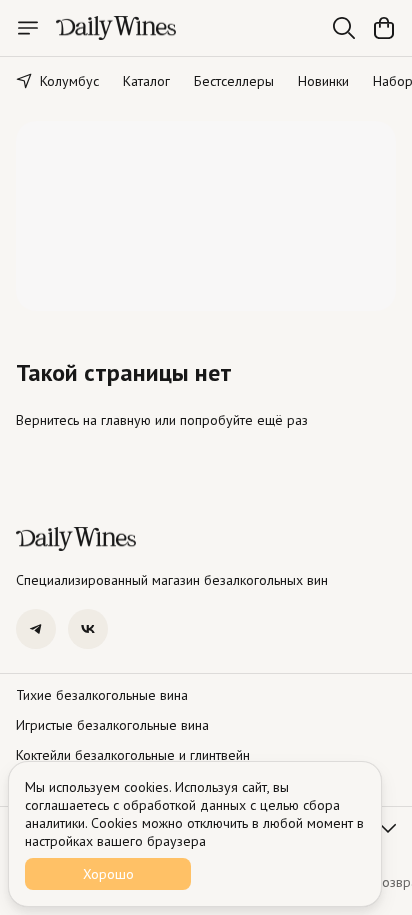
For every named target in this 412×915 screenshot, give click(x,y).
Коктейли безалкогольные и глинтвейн (133, 755)
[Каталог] (28, 28)
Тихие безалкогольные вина (102, 695)
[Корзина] (384, 28)
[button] (36, 629)
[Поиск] (344, 28)
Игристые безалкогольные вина (112, 725)
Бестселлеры (234, 81)
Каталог (146, 81)
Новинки (323, 81)
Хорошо (108, 874)
